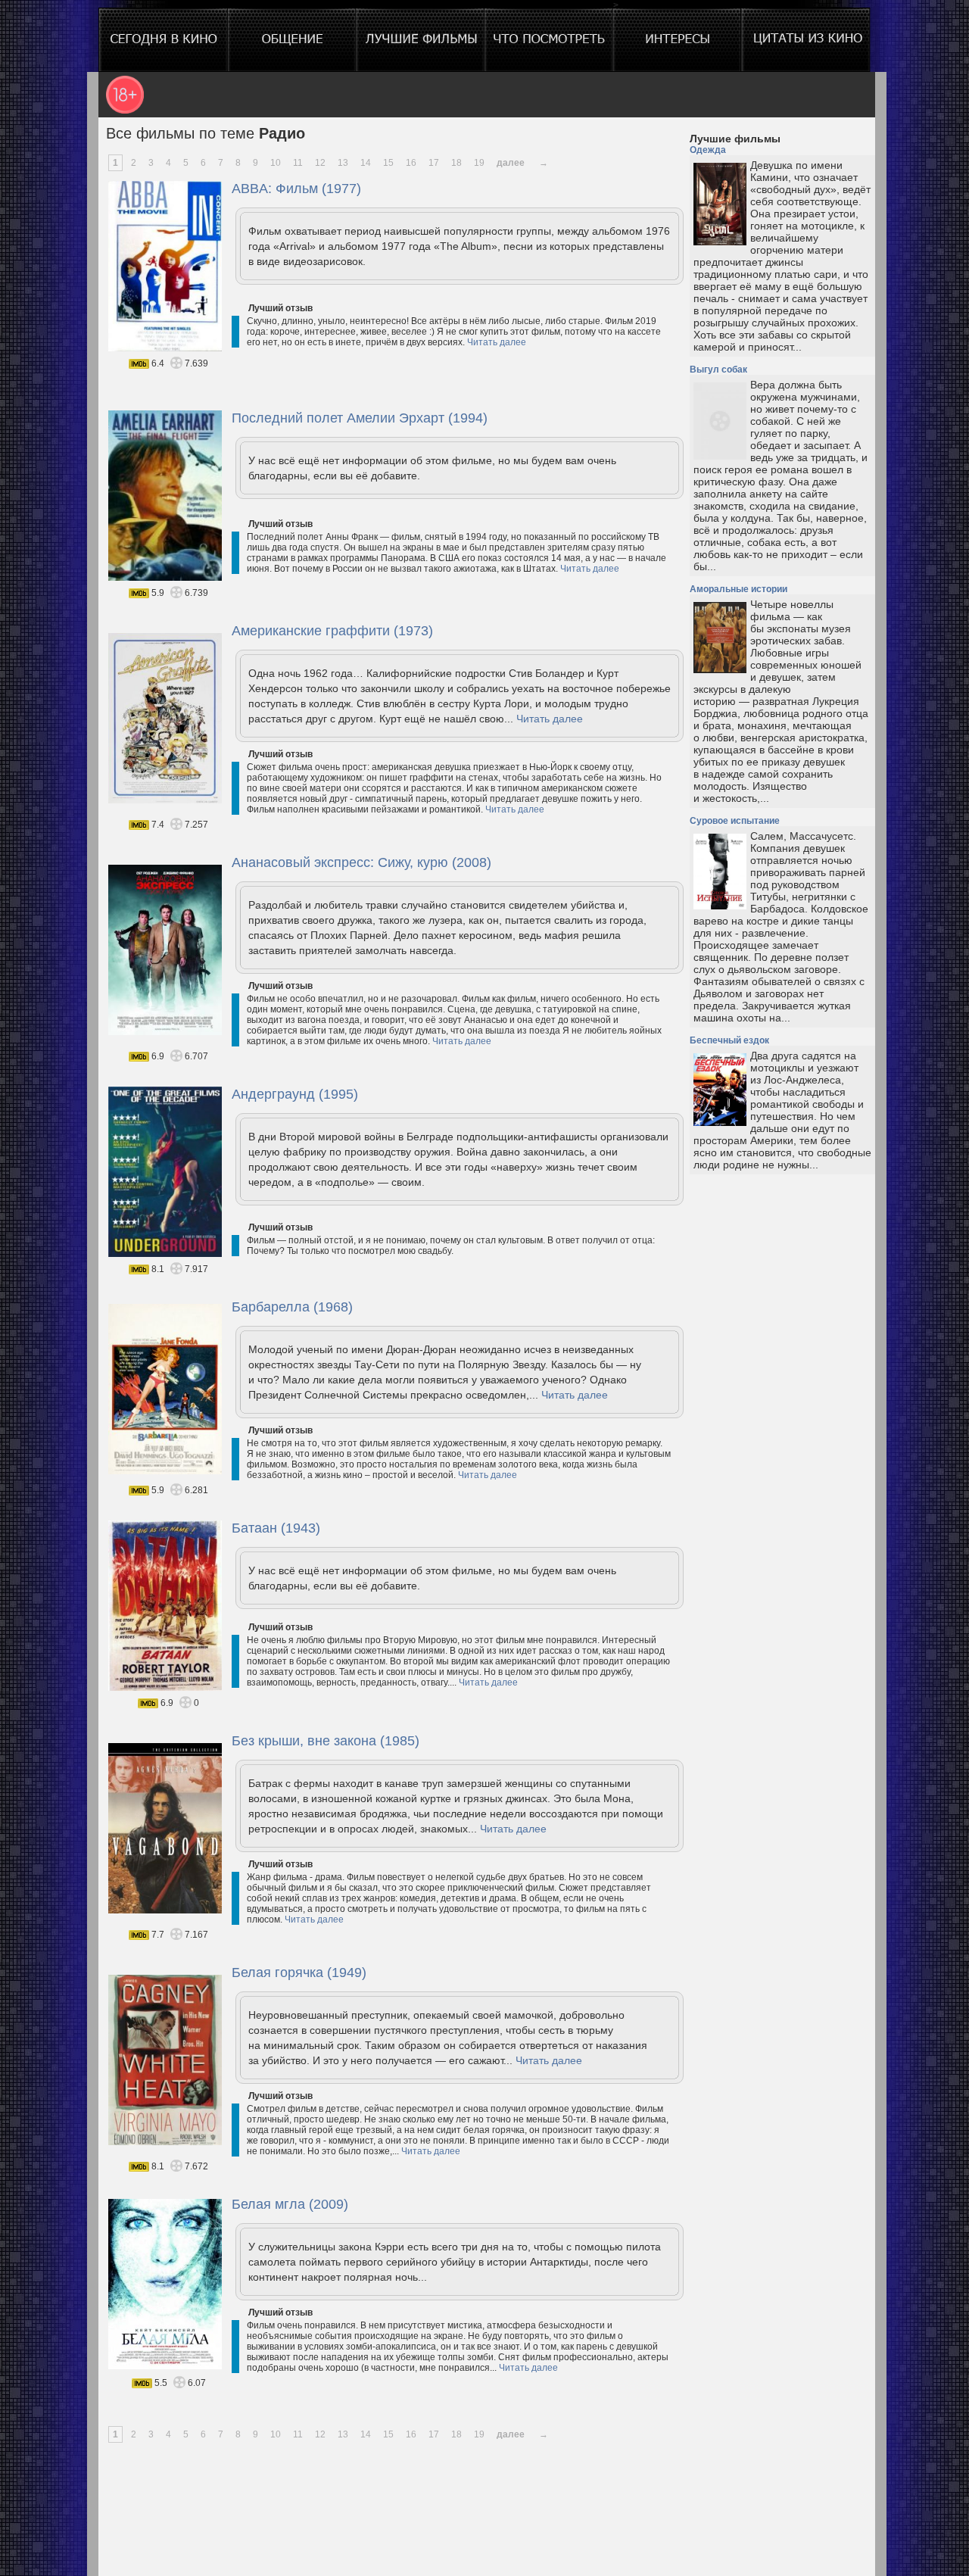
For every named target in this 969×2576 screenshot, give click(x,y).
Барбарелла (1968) (292, 1307)
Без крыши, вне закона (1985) (326, 1741)
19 (479, 163)
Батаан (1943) (276, 1528)
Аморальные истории (738, 589)
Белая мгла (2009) (290, 2204)
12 (320, 163)
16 (411, 163)
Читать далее (497, 342)
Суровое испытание (735, 821)
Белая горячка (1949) (299, 1973)
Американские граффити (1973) (332, 631)
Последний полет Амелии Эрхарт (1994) (360, 418)
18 (456, 163)
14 (366, 163)
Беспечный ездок (729, 1040)
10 (276, 163)
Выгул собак (718, 370)
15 (388, 163)
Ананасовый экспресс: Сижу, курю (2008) (361, 862)
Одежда (708, 150)
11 (298, 163)
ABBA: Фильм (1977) (296, 189)
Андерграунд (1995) (295, 1094)
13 (343, 163)
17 (434, 163)
